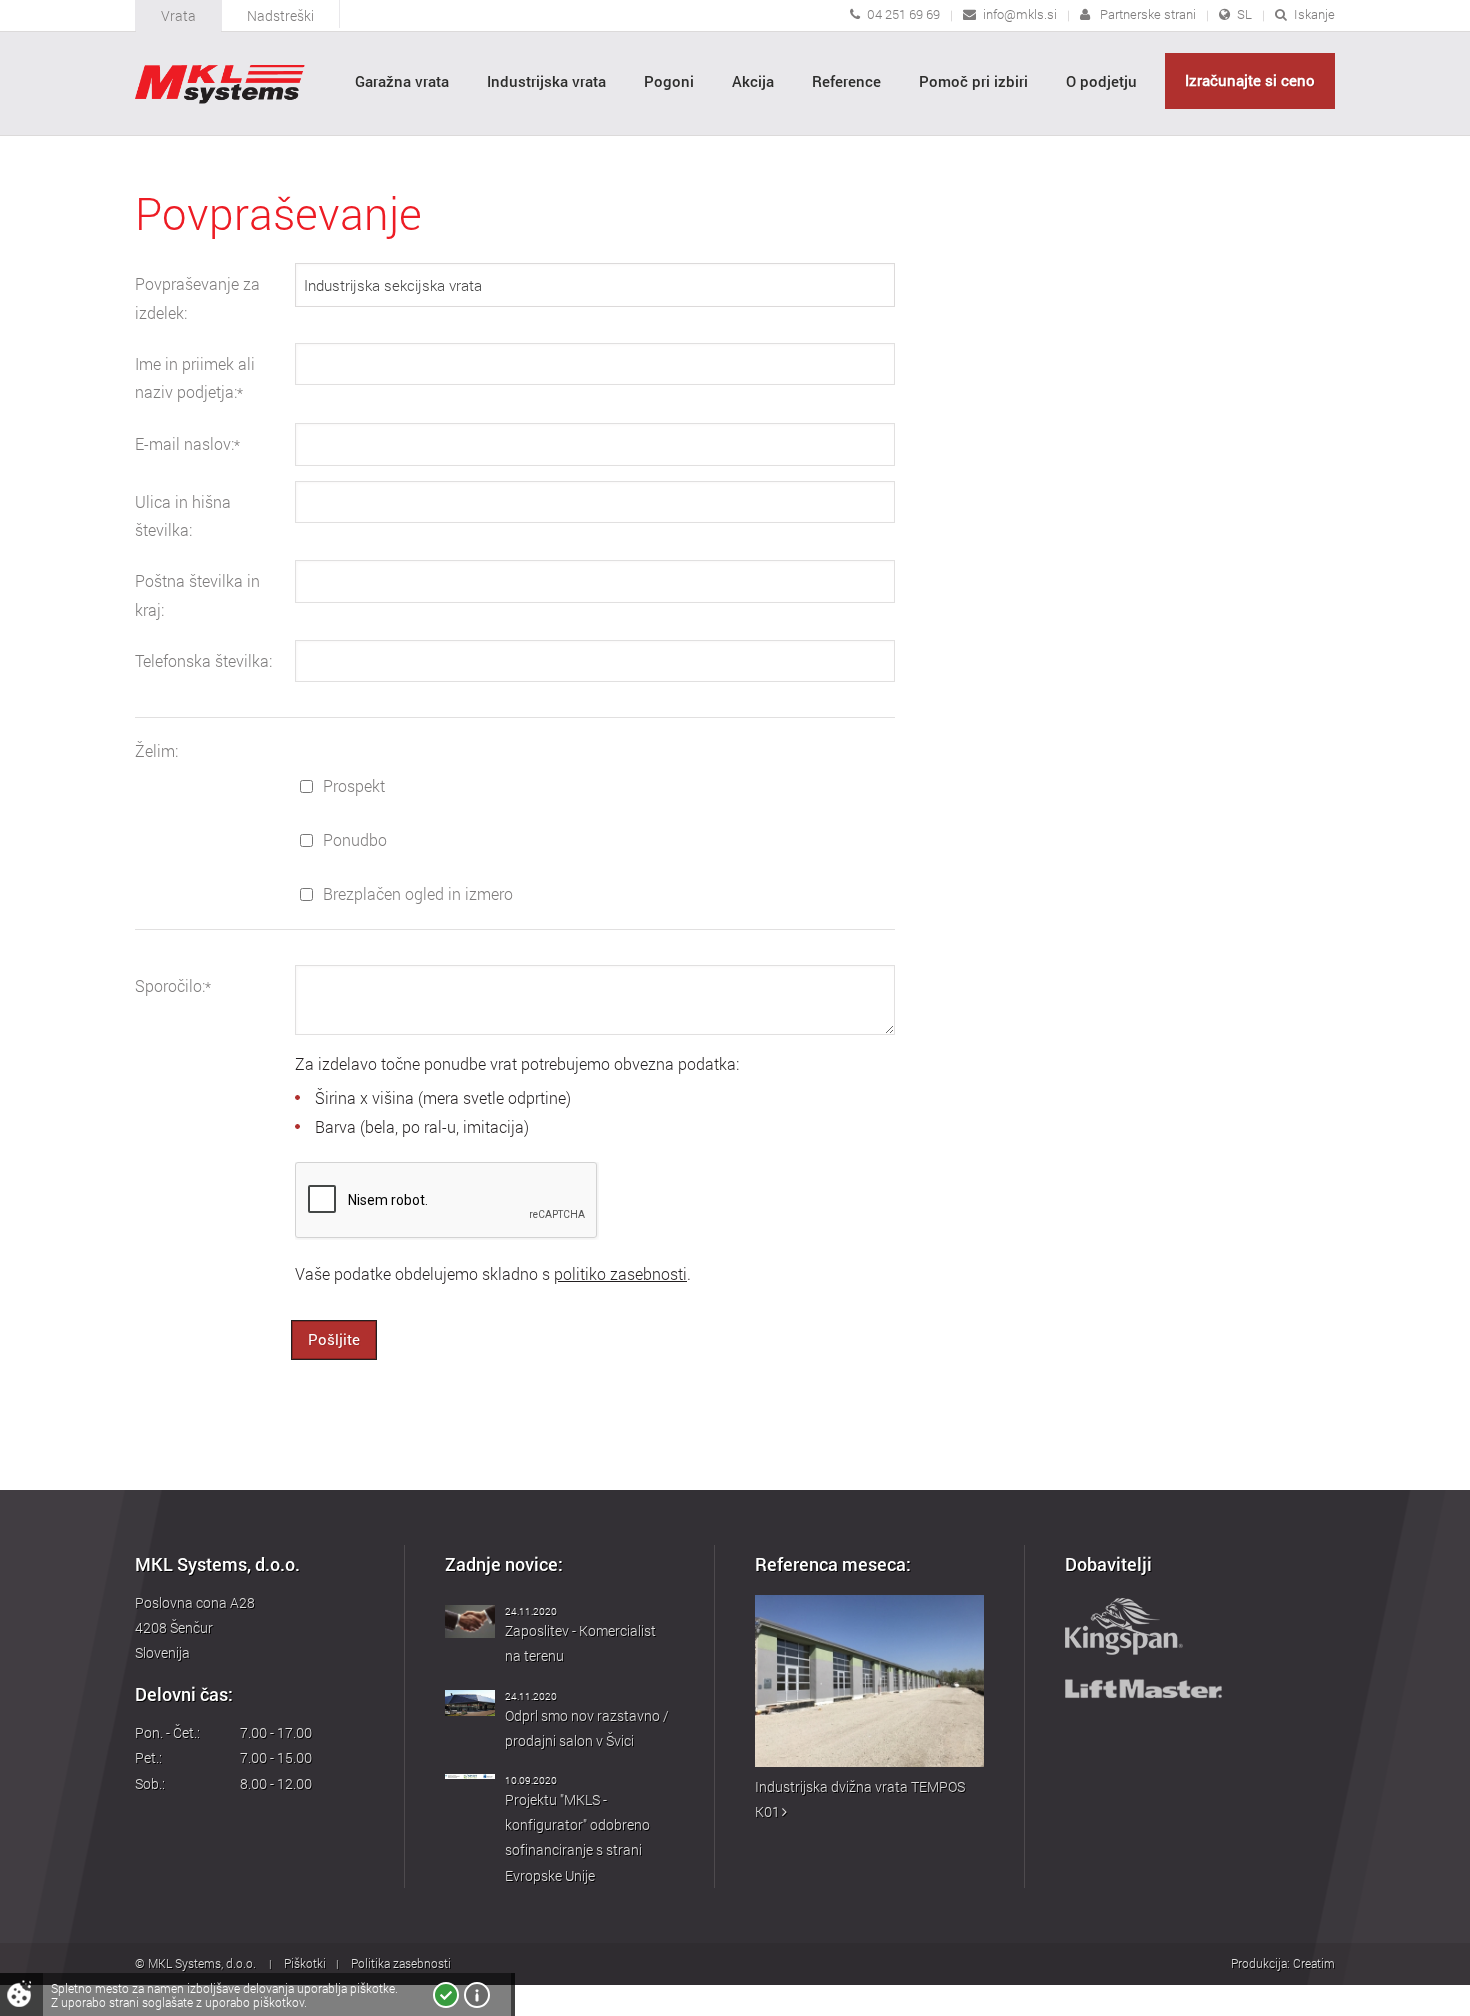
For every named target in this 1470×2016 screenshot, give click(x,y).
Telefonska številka (203, 661)
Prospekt (354, 786)
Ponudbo (355, 840)
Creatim (1314, 1963)
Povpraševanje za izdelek (197, 298)
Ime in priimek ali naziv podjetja (195, 378)
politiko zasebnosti (620, 1274)
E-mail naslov (187, 444)
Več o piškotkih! (477, 1995)
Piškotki (305, 1963)
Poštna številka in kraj (197, 595)
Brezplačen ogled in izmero (418, 894)
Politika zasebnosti (401, 1963)
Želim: (156, 751)
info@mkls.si (1020, 14)
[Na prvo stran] (220, 84)
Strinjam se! (446, 1995)
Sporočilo (173, 986)
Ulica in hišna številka (183, 516)
